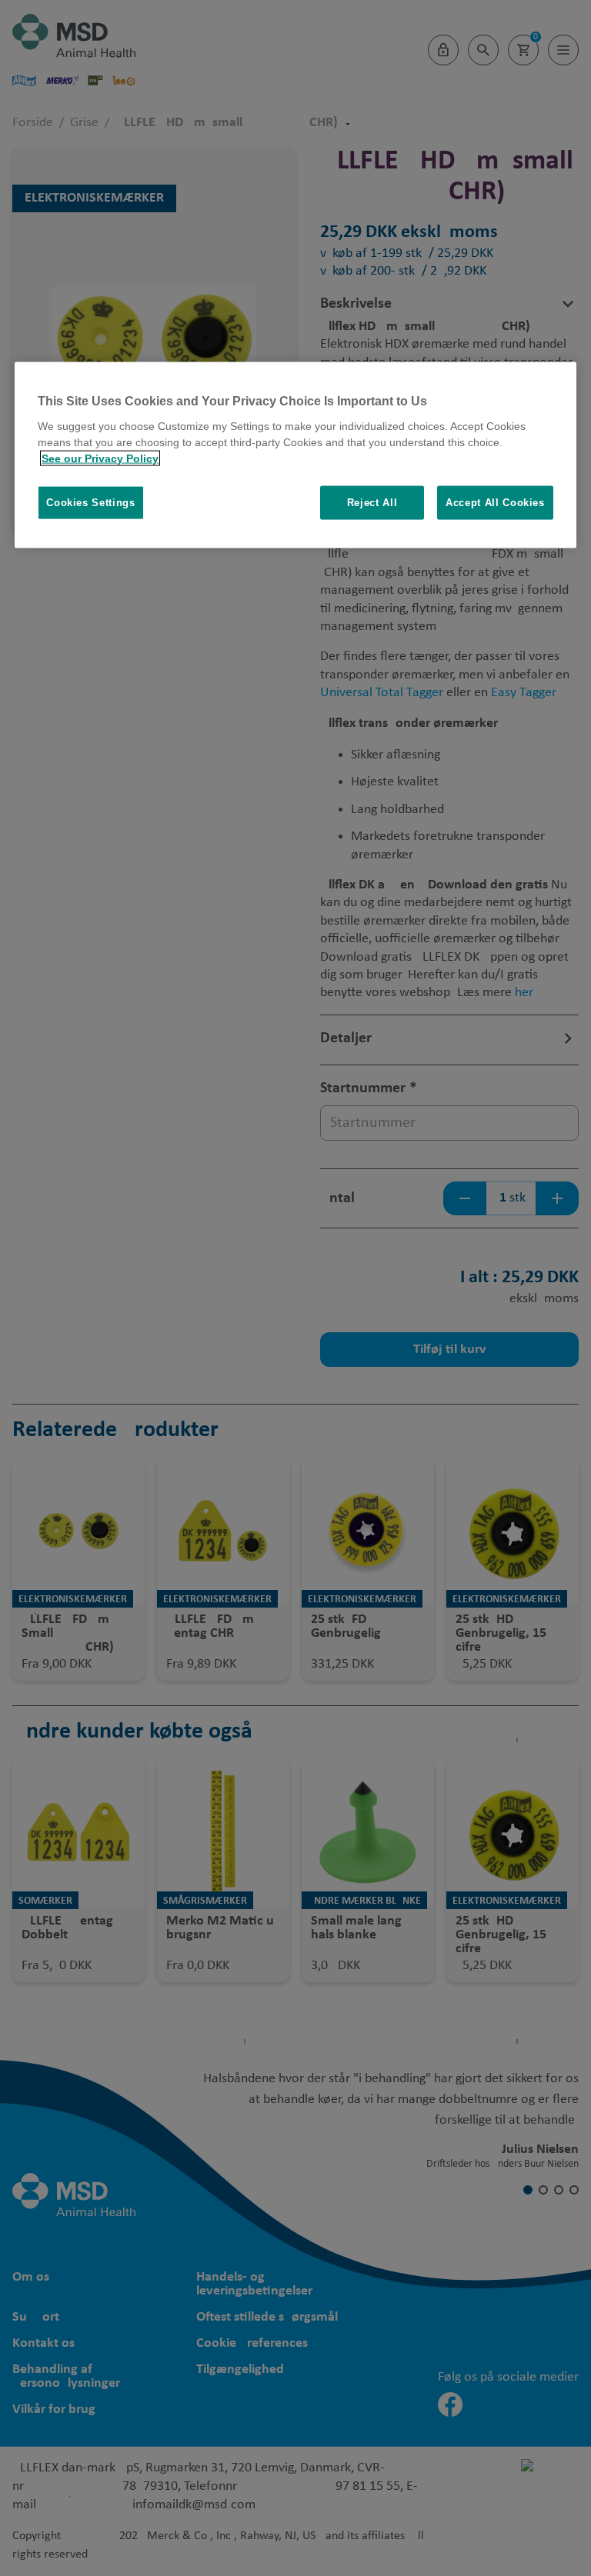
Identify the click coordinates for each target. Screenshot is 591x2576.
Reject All (372, 502)
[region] (295, 455)
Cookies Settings (90, 502)
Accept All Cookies (495, 502)
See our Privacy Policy (100, 458)
